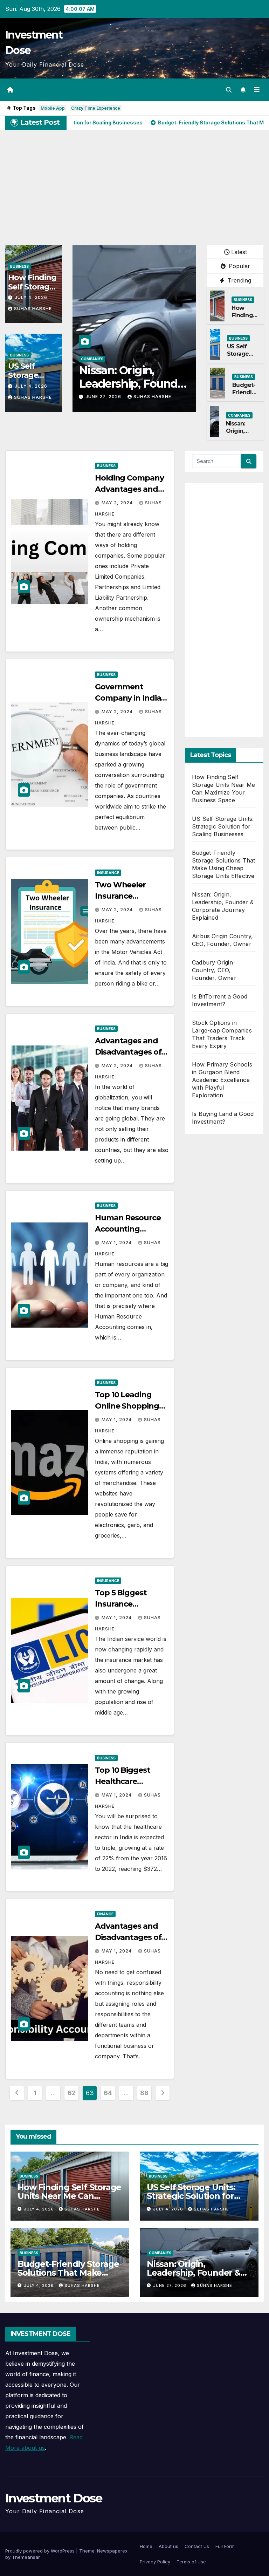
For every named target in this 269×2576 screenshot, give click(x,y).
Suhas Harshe (33, 309)
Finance (105, 1914)
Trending (239, 280)
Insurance (108, 873)
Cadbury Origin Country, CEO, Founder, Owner (214, 970)
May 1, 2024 (117, 1243)
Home (146, 2546)
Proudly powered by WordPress (41, 2551)
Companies (239, 415)
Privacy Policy (155, 2562)
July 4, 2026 (31, 297)
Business (19, 266)
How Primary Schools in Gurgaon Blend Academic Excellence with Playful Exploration (222, 1080)
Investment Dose (54, 2498)
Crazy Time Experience (96, 108)
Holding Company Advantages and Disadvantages (129, 489)
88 (144, 2093)
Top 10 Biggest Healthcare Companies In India (131, 1781)
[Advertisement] (134, 182)
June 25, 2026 (104, 397)
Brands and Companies (105, 359)
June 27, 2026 (170, 2285)
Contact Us (197, 2546)
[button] (229, 90)
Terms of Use (191, 2562)
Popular (239, 266)
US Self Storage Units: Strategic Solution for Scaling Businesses (223, 826)
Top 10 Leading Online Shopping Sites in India (127, 1406)
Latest (239, 252)
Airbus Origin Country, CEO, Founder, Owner (122, 384)
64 (108, 2093)
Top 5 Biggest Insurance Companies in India (131, 1604)
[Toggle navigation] (257, 90)
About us (168, 2546)
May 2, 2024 (118, 503)
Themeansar (26, 2557)
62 (71, 2093)
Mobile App (53, 108)
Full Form (225, 2546)
